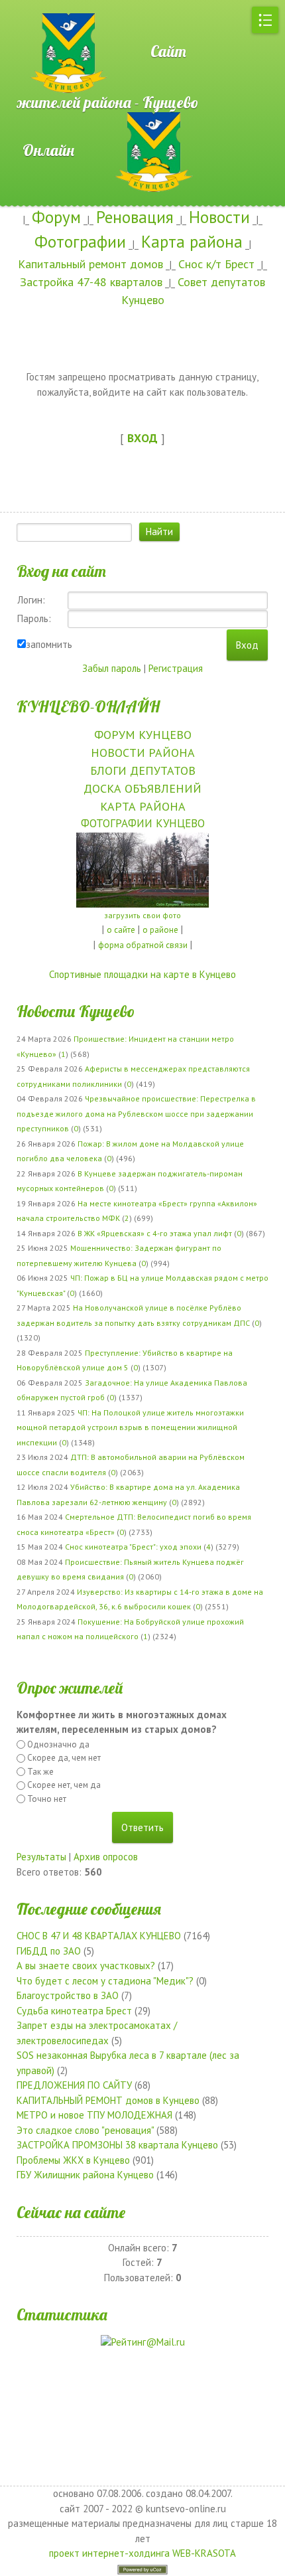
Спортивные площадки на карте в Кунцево (142, 974)
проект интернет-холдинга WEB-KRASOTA (142, 2553)
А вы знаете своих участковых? (86, 1966)
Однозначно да (58, 1744)
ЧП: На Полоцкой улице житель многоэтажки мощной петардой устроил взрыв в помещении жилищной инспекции (130, 1427)
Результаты (41, 1857)
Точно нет (47, 1799)
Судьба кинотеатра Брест (74, 2011)
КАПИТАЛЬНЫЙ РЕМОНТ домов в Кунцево (108, 2100)
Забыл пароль (112, 668)
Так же (40, 1772)
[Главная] (46, 7)
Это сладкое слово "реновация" (85, 2130)
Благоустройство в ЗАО (68, 1995)
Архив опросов (106, 1857)
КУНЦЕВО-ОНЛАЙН (88, 706)
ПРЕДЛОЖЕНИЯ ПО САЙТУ (74, 2085)
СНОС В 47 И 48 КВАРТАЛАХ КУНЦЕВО (99, 1936)
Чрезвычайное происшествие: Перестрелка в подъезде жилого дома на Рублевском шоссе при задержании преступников (136, 1113)
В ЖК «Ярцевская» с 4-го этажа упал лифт (155, 1233)
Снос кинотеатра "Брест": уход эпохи (133, 1547)
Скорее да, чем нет (64, 1758)
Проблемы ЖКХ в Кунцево (73, 2160)
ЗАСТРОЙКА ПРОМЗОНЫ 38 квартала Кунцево (117, 2145)
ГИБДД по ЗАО (49, 1951)
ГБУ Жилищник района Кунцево (85, 2175)
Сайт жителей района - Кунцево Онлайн (108, 101)
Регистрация (176, 668)
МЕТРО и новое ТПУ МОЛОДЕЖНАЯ (94, 2115)
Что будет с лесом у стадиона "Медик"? (105, 1981)
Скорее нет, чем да (64, 1785)
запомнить (49, 644)
